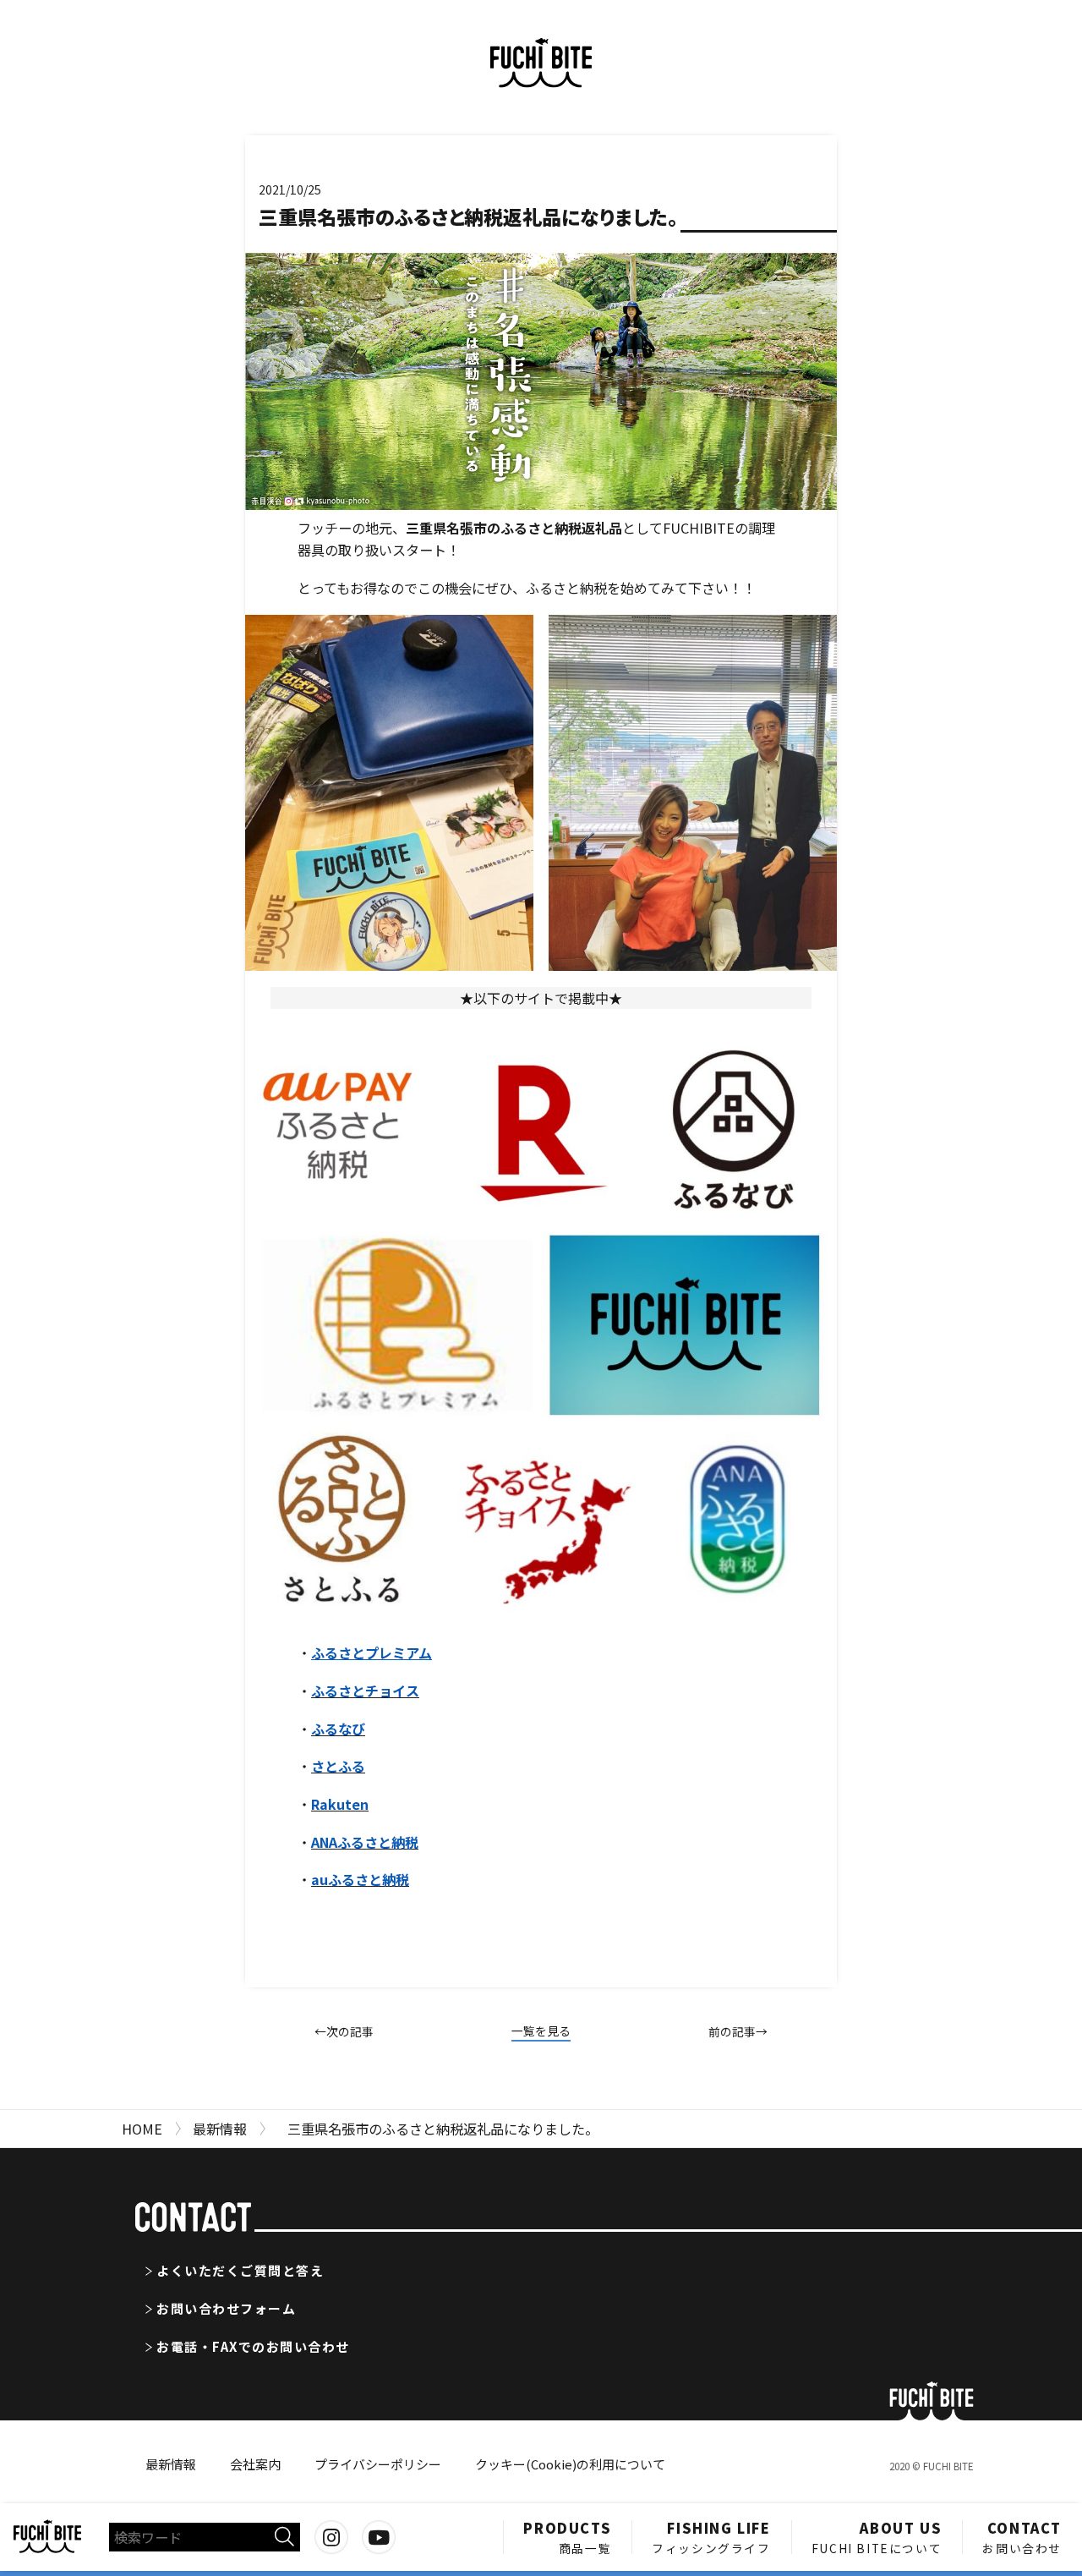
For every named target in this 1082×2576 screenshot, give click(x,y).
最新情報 (171, 2464)
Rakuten (340, 1804)
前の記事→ (738, 2031)
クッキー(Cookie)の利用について (570, 2464)
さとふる (338, 1766)
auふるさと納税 (360, 1879)
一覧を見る (541, 2031)
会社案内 (255, 2464)
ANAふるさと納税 (365, 1842)
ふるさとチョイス (365, 1691)
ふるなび (338, 1729)
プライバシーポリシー (378, 2464)
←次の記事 (344, 2031)
